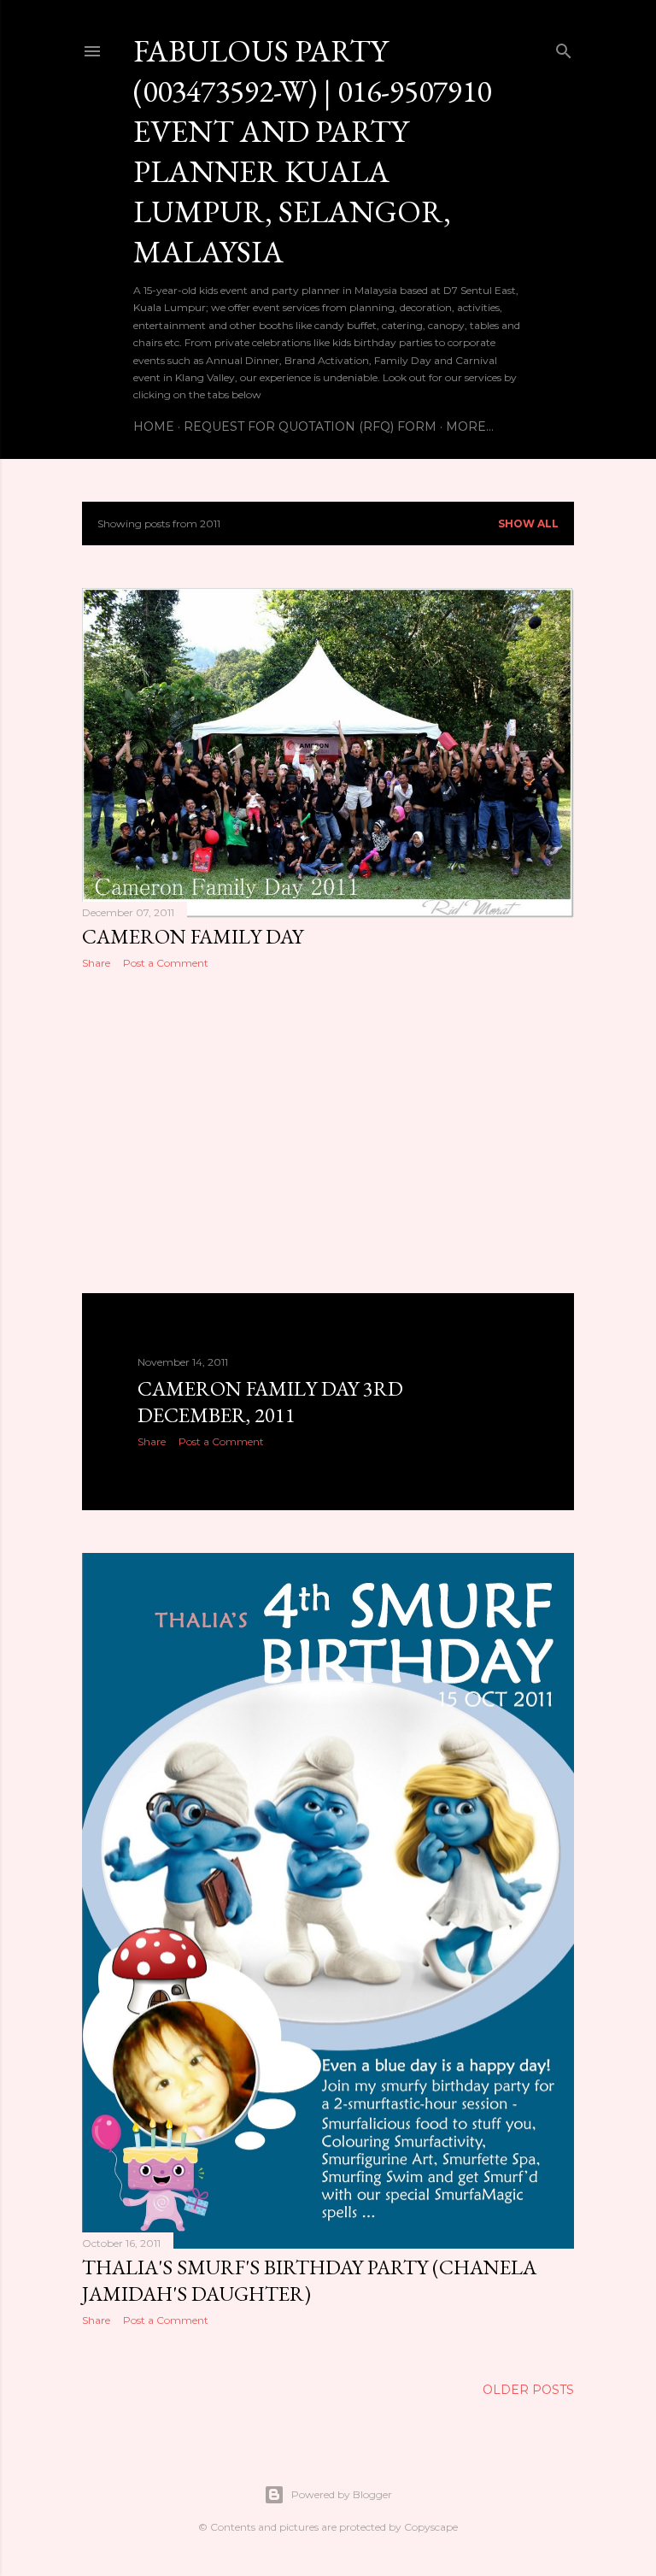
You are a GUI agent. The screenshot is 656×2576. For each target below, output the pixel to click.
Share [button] (96, 963)
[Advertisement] (328, 1132)
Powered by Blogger (342, 2494)
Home (154, 426)
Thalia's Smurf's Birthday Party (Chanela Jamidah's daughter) (309, 2280)
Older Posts (528, 2390)
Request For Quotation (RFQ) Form (310, 426)
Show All (528, 523)
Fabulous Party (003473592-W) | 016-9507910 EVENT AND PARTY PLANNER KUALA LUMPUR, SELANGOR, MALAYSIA (312, 151)
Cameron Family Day (193, 936)
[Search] (564, 47)
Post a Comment (166, 963)
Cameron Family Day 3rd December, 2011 (270, 1402)
